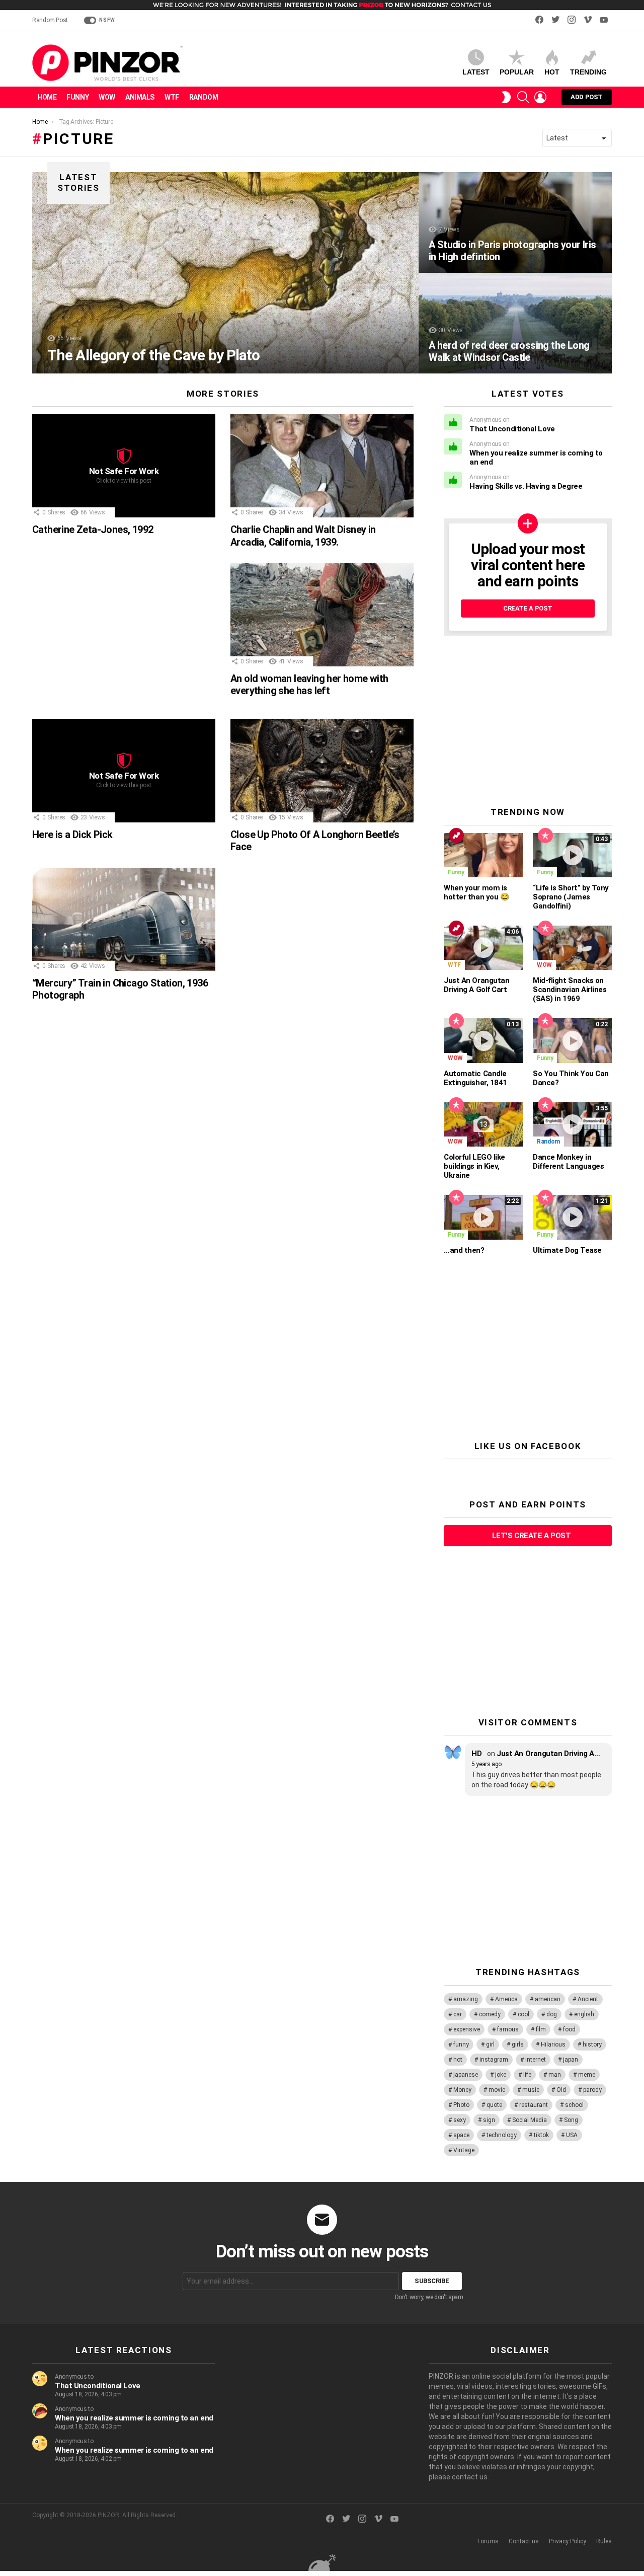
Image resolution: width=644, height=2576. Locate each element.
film (541, 2029)
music (531, 2090)
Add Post (587, 97)
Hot (552, 72)
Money (462, 2090)
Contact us (524, 2541)
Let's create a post (531, 1536)
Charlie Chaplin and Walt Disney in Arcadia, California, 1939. (303, 536)
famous (508, 2029)
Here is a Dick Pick (72, 835)
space (461, 2135)
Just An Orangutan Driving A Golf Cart (476, 985)
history (592, 2044)
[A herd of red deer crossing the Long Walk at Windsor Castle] (515, 323)
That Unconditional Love (512, 429)
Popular (517, 72)
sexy (460, 2120)
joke (501, 2075)
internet (536, 2060)
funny (461, 2044)
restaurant (534, 2105)
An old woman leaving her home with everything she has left (309, 685)
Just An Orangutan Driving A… (548, 1754)
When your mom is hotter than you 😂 (476, 892)
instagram (494, 2060)
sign (489, 2120)
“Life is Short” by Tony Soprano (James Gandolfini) (571, 897)
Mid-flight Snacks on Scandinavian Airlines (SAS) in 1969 (570, 990)
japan (571, 2060)
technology (502, 2135)
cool (524, 2014)
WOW (107, 97)
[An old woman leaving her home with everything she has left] (322, 615)
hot (458, 2060)
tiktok (541, 2135)
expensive (467, 2029)
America (506, 1999)
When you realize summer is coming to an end (134, 2418)
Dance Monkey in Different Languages (568, 1162)
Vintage (464, 2150)
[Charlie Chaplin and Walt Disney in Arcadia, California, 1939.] (322, 466)
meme (587, 2075)
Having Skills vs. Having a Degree (526, 486)
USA (572, 2135)
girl (490, 2044)
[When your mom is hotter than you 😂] (483, 855)
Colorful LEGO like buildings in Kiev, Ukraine (474, 1166)
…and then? (464, 1250)
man (555, 2075)
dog (552, 2014)
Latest (476, 72)
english (584, 2014)
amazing (466, 1999)
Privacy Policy (568, 2541)
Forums (488, 2541)
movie (497, 2090)
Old (561, 2090)
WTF (172, 97)
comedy (490, 2014)
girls (518, 2044)
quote (494, 2105)
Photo (461, 2105)
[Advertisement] (124, 634)
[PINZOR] (322, 2562)
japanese (466, 2075)
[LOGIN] (540, 97)
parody (592, 2090)
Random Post (50, 20)
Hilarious (553, 2044)
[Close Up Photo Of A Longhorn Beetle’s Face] (322, 771)
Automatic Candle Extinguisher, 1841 (475, 1078)
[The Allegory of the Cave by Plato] (225, 273)
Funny (77, 97)
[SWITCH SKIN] (506, 97)
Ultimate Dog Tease (567, 1250)
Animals (140, 97)
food (569, 2029)
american (548, 1999)
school (574, 2105)
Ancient (588, 1999)
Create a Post (528, 608)
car (458, 2014)
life (527, 2075)
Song (571, 2120)
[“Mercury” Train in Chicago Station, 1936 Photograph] (124, 919)
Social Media (530, 2120)
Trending (588, 72)
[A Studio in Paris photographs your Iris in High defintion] (515, 222)
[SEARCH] (523, 97)
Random (204, 97)
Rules (604, 2541)
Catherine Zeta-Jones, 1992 (93, 529)
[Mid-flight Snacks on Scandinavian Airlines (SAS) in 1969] (572, 948)
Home (47, 97)
